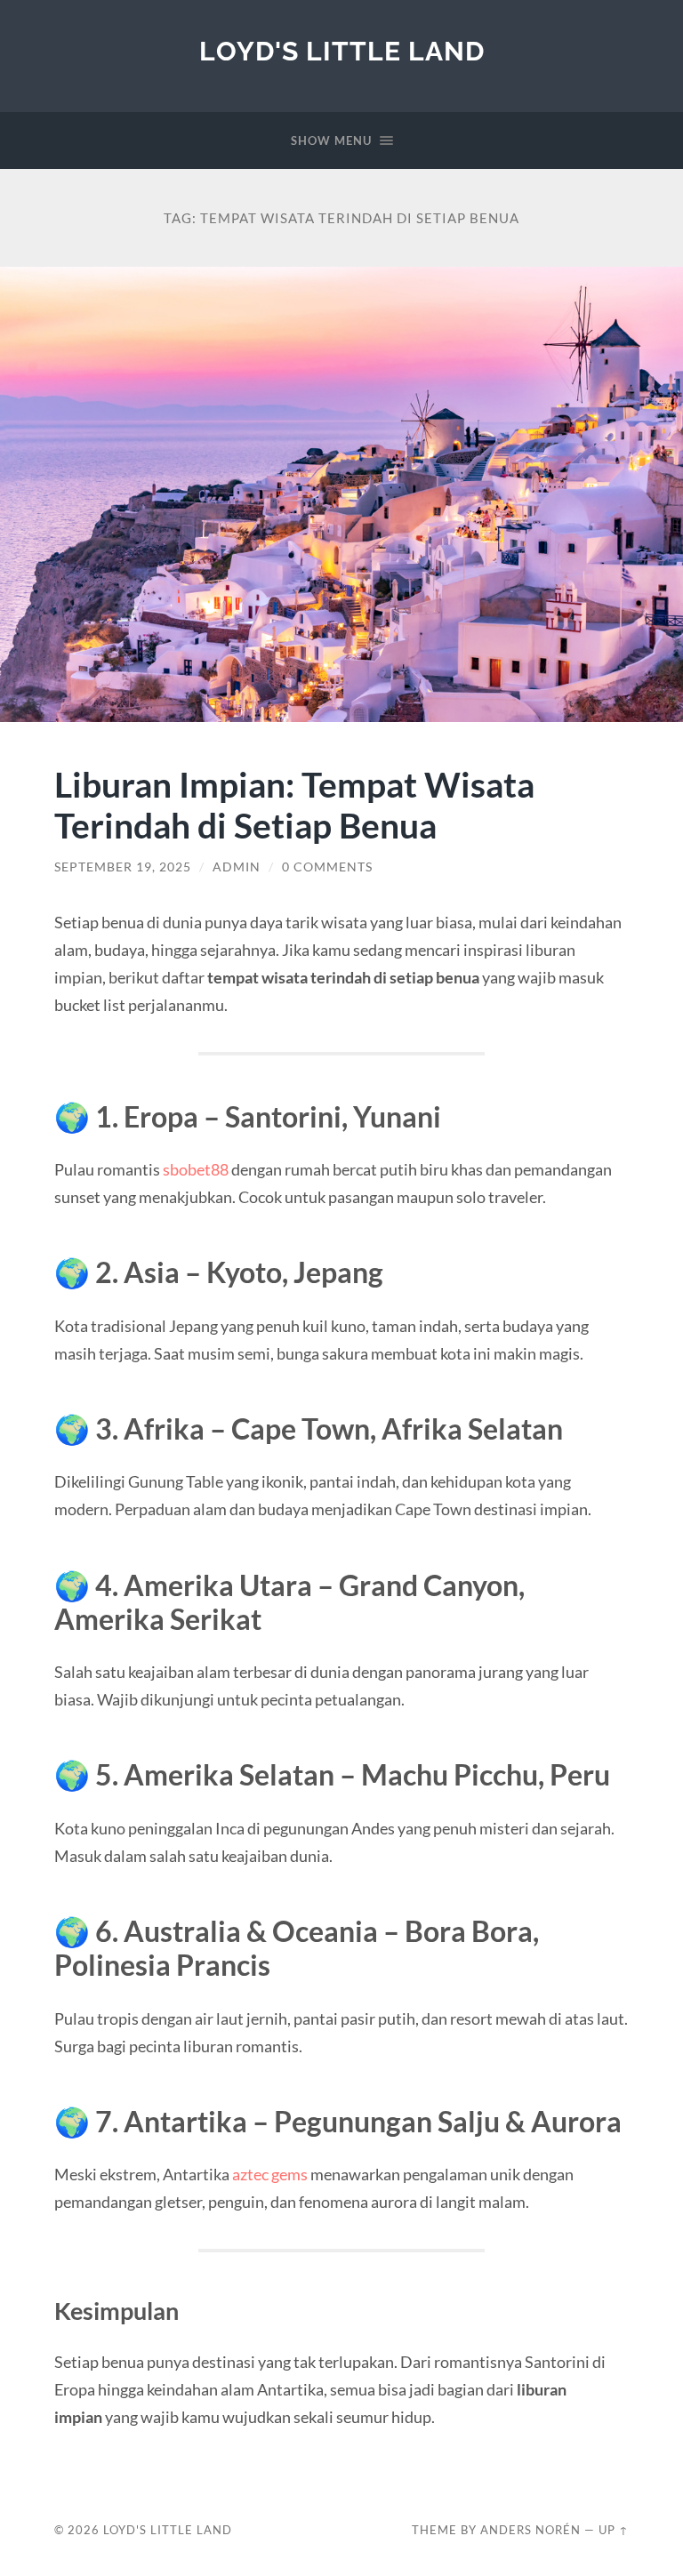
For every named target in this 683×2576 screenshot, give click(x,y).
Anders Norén (530, 2530)
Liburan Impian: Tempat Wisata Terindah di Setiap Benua (294, 805)
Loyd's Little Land (342, 51)
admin (237, 867)
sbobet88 (196, 1169)
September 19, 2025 (123, 867)
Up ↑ (614, 2530)
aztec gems (270, 2174)
